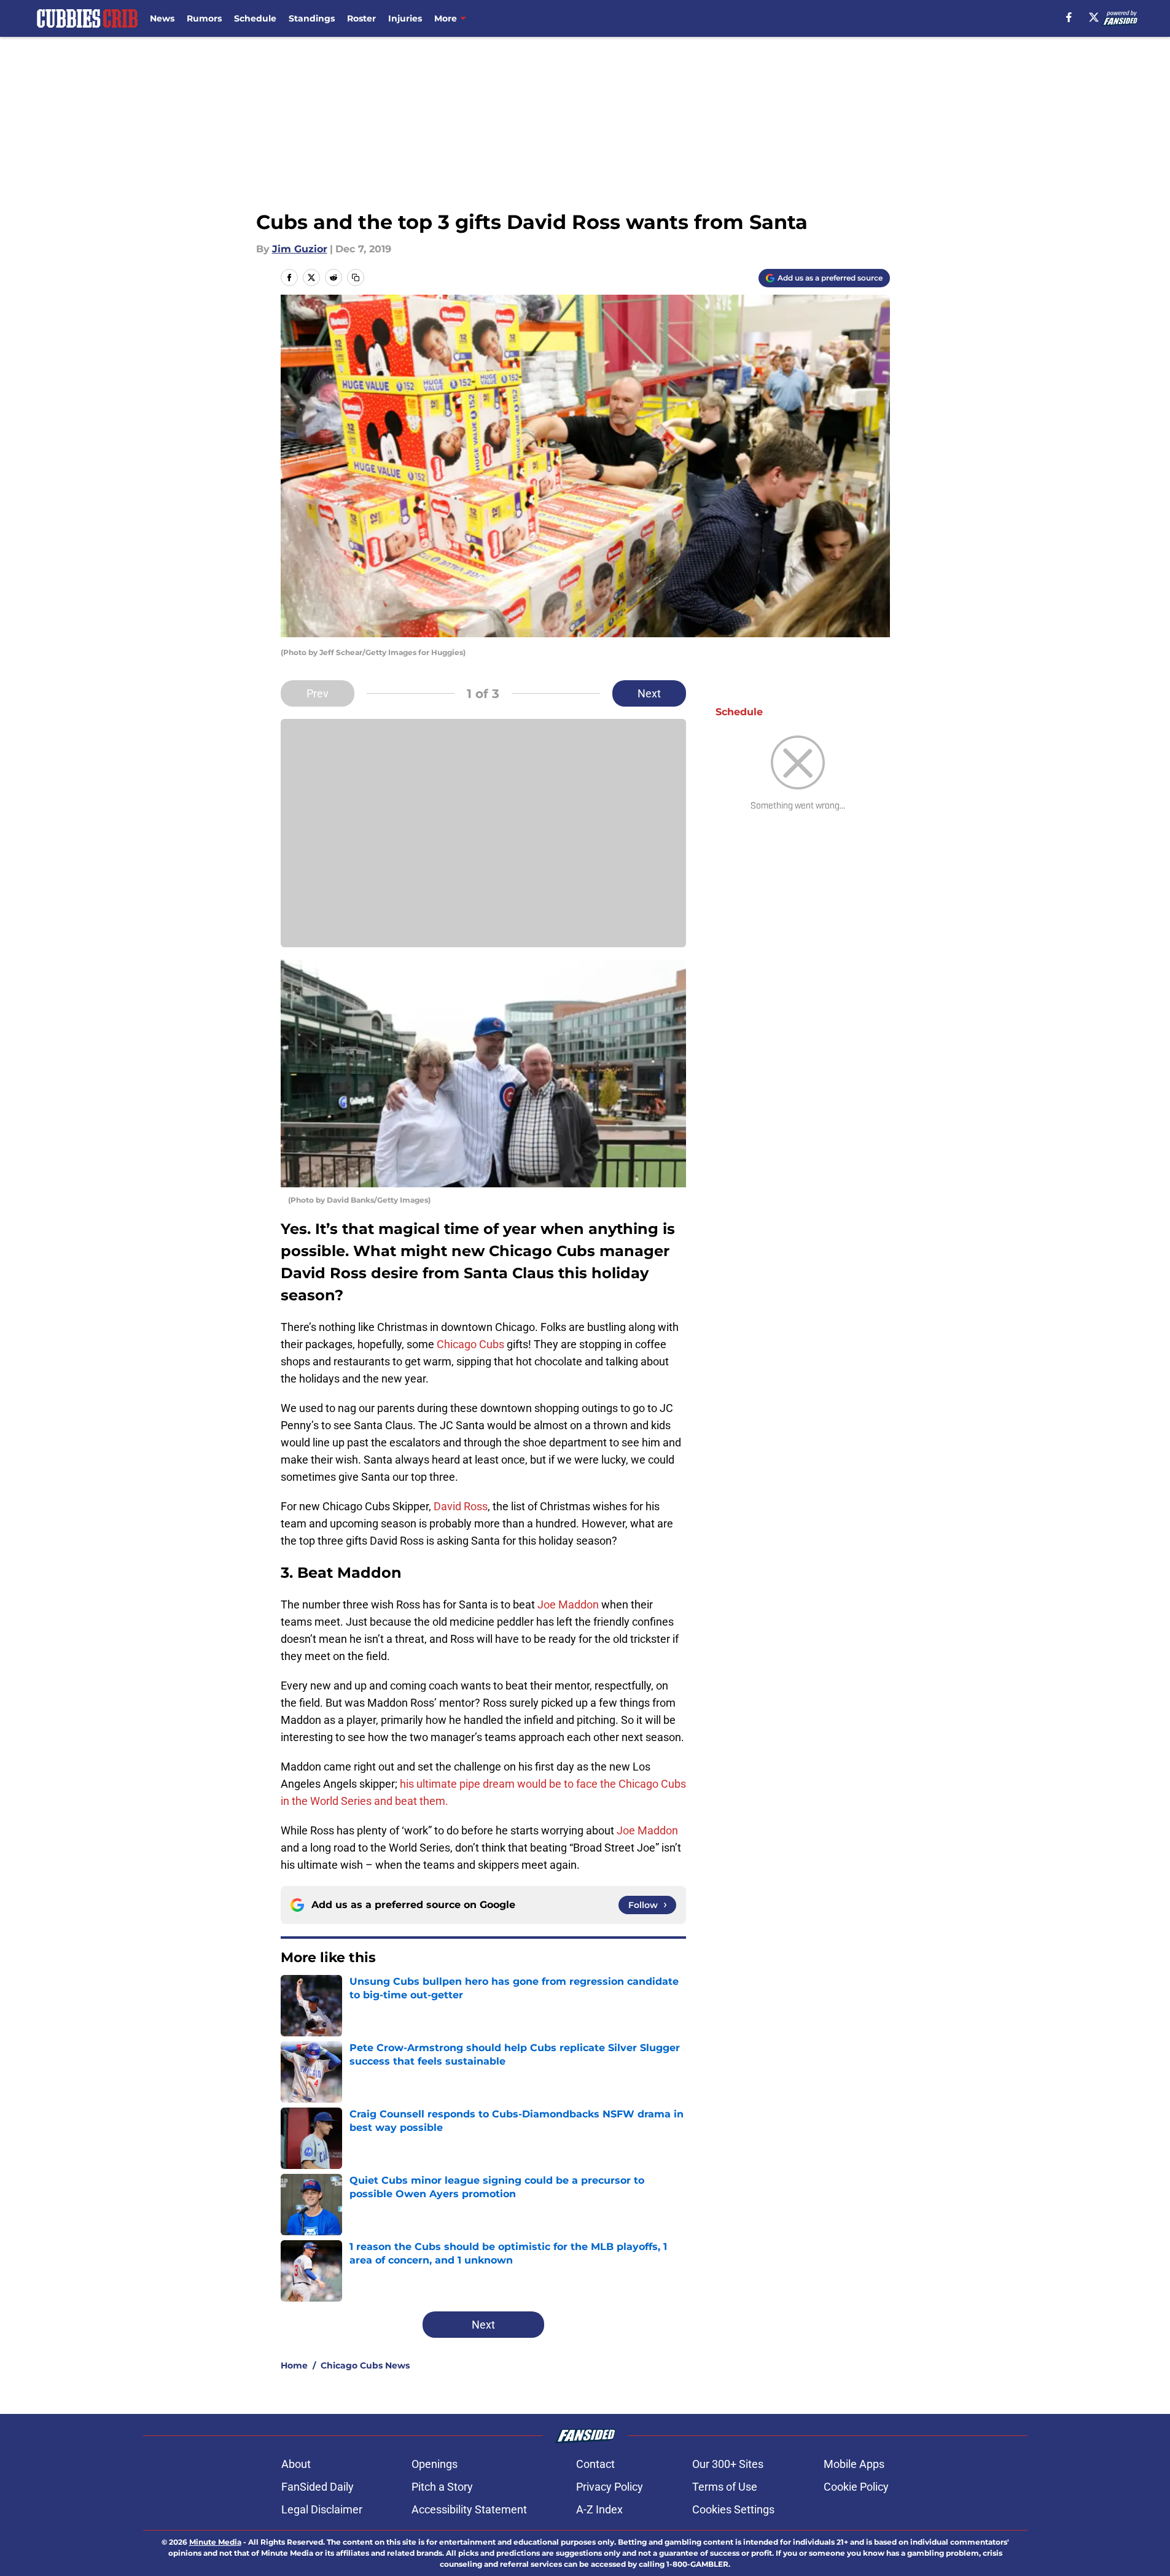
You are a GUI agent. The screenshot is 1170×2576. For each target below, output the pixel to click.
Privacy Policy (610, 2487)
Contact (595, 2464)
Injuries (405, 18)
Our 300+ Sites (728, 2464)
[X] (1094, 17)
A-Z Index (599, 2509)
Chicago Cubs (470, 1344)
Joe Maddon (568, 1604)
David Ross (461, 1506)
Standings (312, 18)
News (162, 18)
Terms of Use (725, 2487)
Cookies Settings (733, 2509)
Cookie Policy (856, 2487)
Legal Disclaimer (322, 2509)
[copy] (356, 277)
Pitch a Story (442, 2487)
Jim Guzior (300, 249)
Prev (318, 693)
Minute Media (215, 2542)
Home (294, 2365)
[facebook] (1069, 17)
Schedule (255, 18)
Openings (435, 2464)
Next (649, 693)
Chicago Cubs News (365, 2365)
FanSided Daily (318, 2487)
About (296, 2464)
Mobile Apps (854, 2464)
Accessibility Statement (469, 2509)
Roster (361, 18)
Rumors (204, 18)
